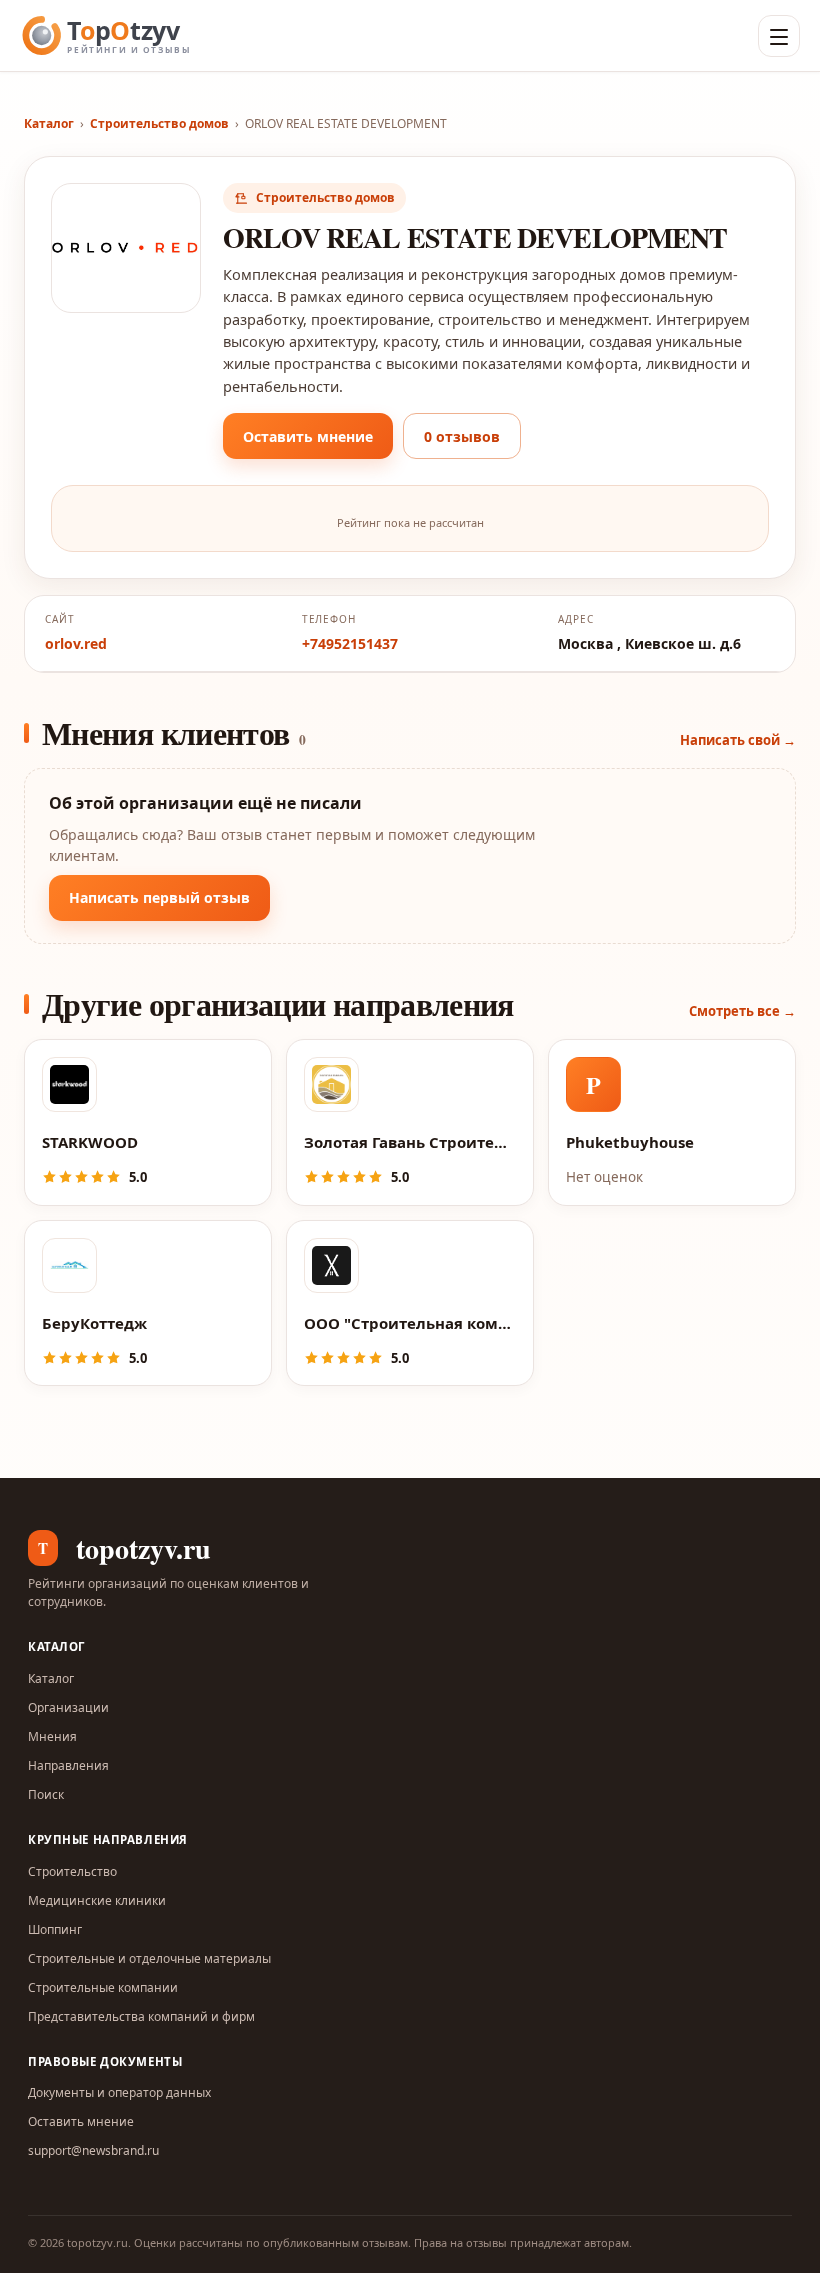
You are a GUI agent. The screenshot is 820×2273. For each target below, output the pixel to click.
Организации (68, 1707)
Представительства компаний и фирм (141, 2016)
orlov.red (76, 643)
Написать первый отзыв (159, 897)
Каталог (49, 123)
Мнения (52, 1736)
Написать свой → (738, 740)
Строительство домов (159, 123)
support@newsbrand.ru (93, 2150)
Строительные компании (103, 1987)
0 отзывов (462, 436)
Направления (68, 1765)
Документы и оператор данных (119, 2092)
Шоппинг (55, 1929)
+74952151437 (350, 643)
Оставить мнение (308, 436)
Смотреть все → (742, 1011)
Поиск (46, 1794)
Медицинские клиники (97, 1900)
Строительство (72, 1871)
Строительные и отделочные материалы (149, 1958)
